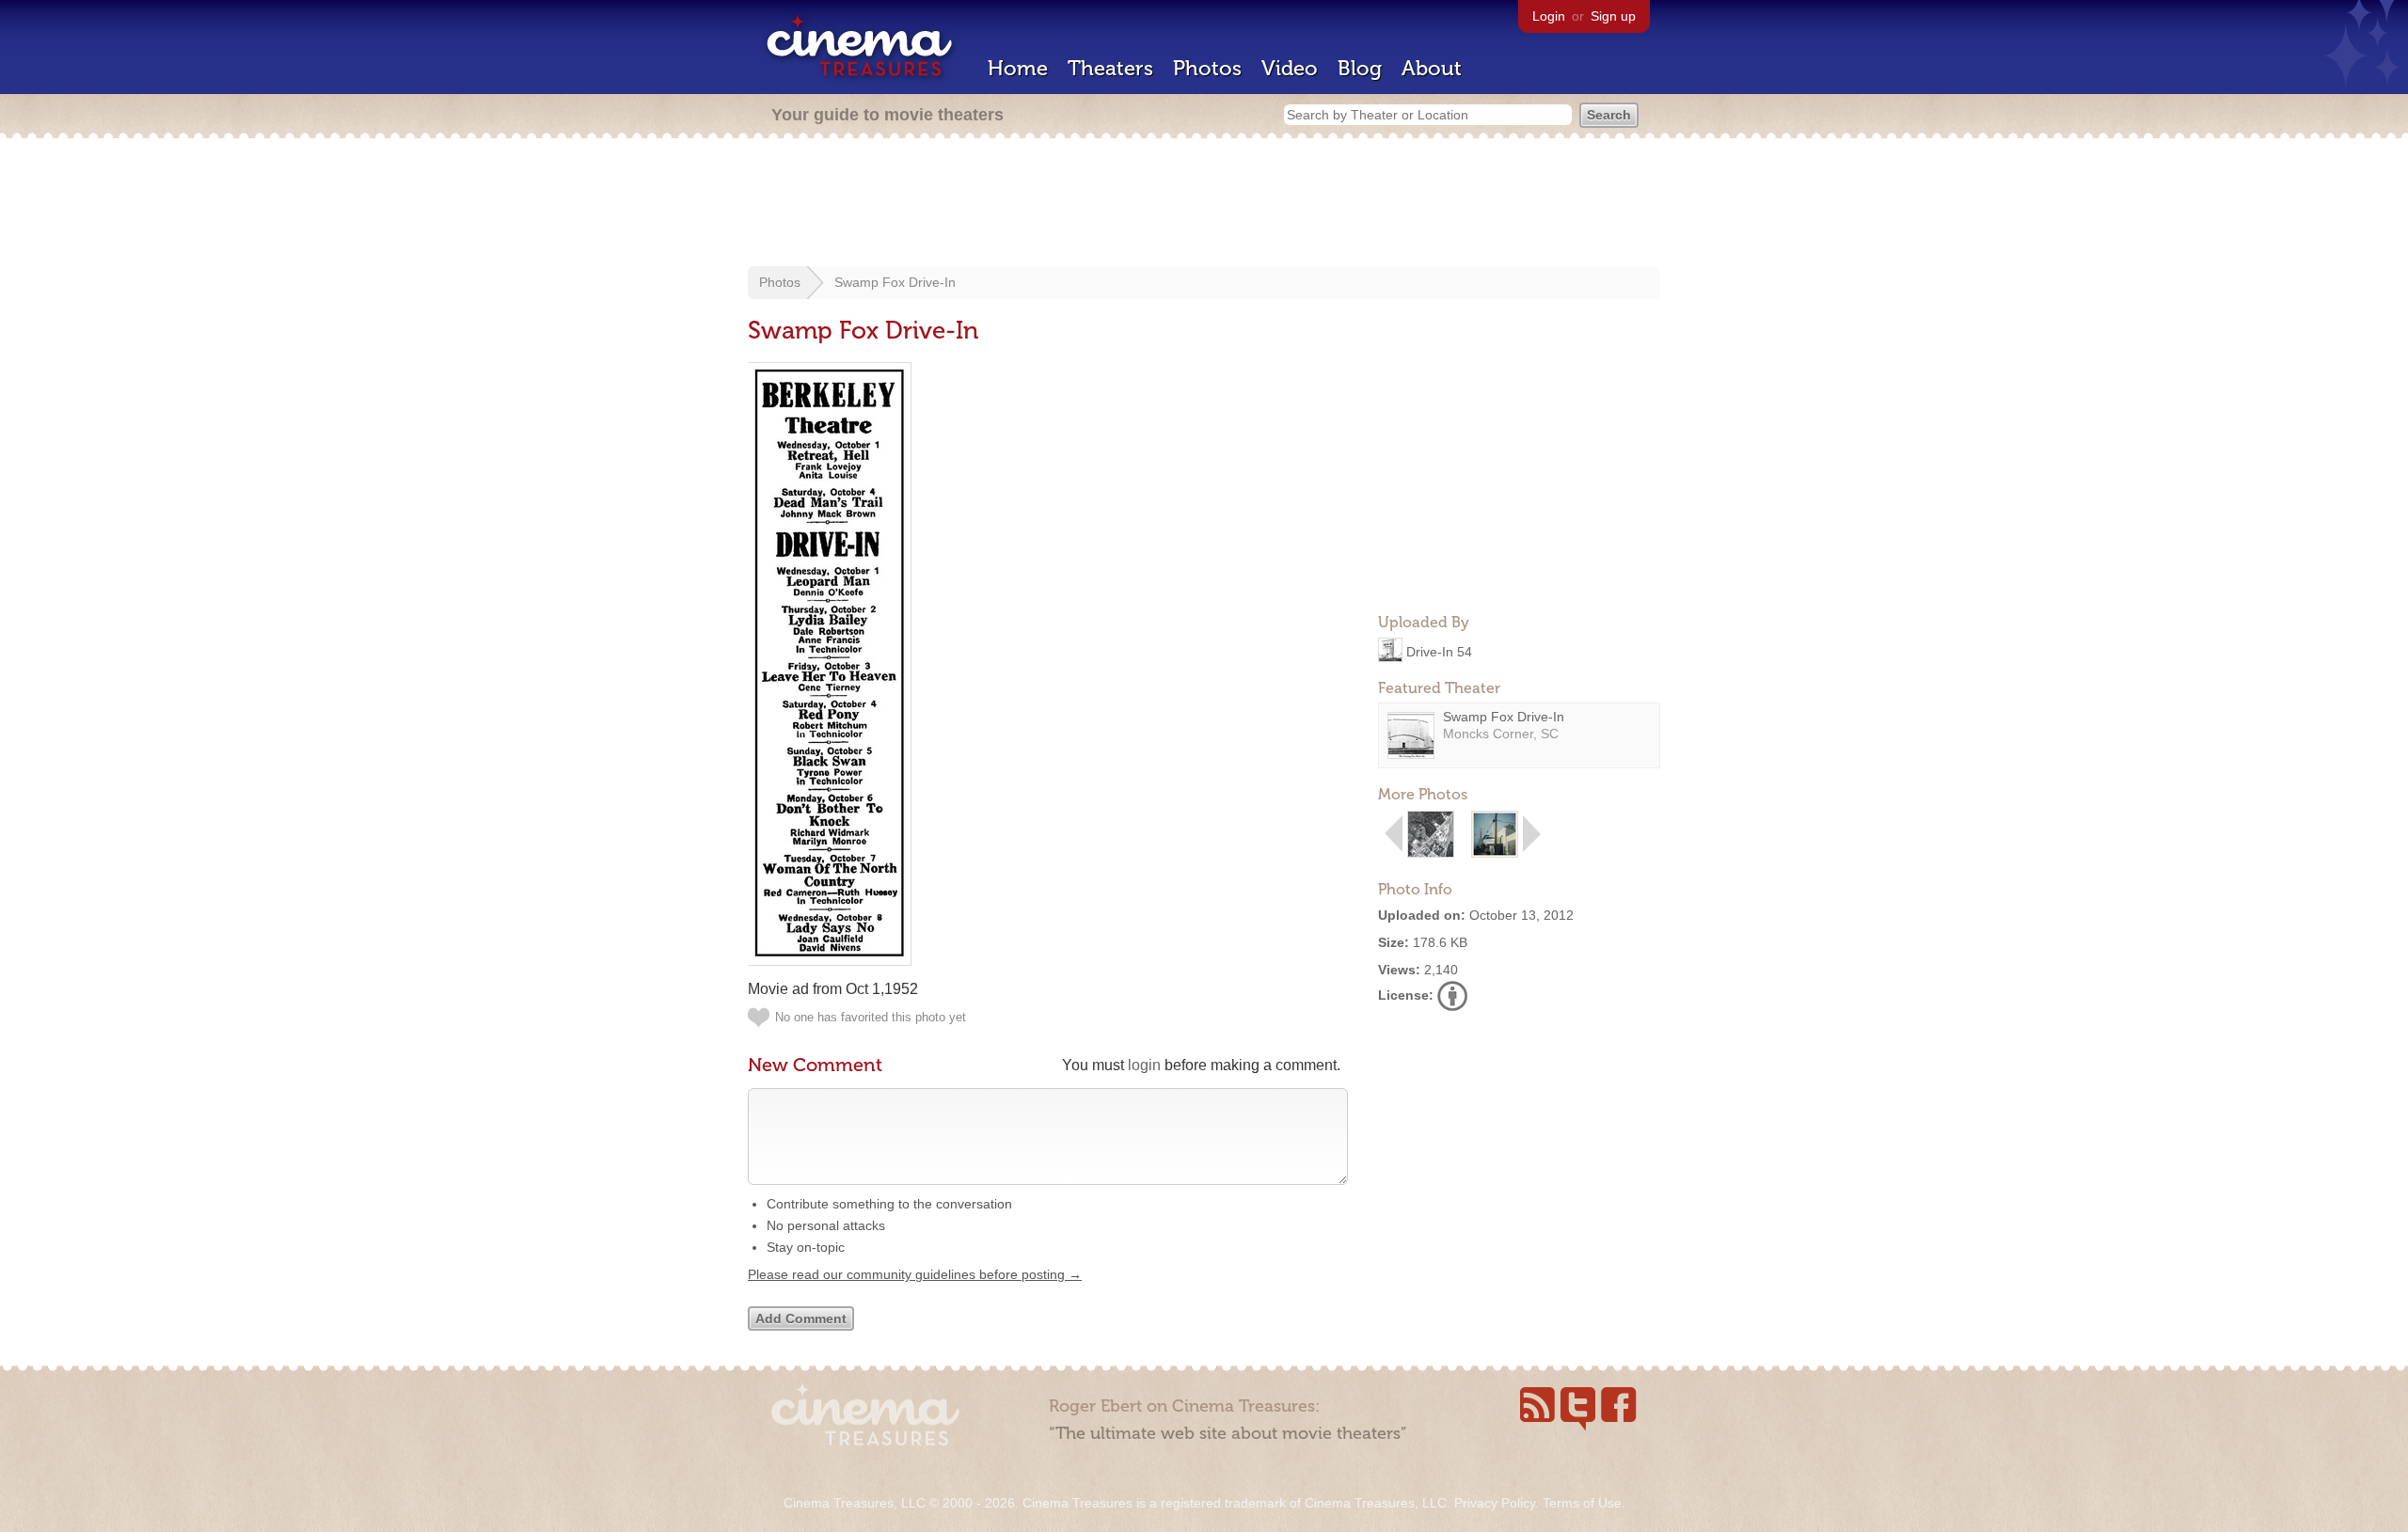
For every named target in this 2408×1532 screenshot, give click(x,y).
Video (1290, 68)
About (1432, 68)
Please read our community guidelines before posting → (915, 1274)
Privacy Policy (1495, 1503)
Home (1018, 68)
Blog (1360, 68)
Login (1549, 16)
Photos (1207, 68)
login (1144, 1065)
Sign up (1613, 16)
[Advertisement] (1204, 204)
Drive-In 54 (1439, 651)
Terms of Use (1582, 1503)
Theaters (1110, 68)
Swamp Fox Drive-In (895, 282)
